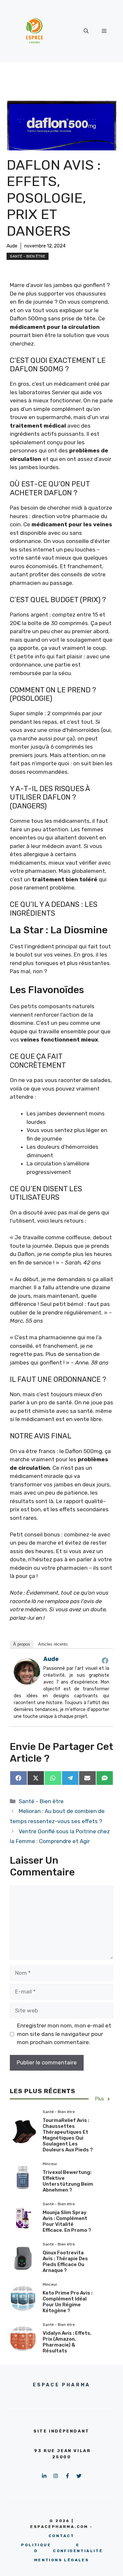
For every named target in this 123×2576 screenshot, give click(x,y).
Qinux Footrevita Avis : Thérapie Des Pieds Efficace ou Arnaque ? (65, 2262)
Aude (12, 246)
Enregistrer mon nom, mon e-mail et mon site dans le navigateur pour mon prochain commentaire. (64, 2034)
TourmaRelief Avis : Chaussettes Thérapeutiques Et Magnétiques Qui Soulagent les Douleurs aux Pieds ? (68, 2135)
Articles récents (53, 1644)
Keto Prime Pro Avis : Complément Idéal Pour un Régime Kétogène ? (68, 2302)
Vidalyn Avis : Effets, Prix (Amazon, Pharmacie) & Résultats (67, 2342)
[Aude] (27, 1683)
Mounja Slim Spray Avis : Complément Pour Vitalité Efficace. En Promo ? (67, 2221)
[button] (86, 31)
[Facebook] (105, 1660)
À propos (22, 1644)
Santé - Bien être (28, 256)
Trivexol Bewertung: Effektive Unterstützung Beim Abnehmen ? (68, 2181)
